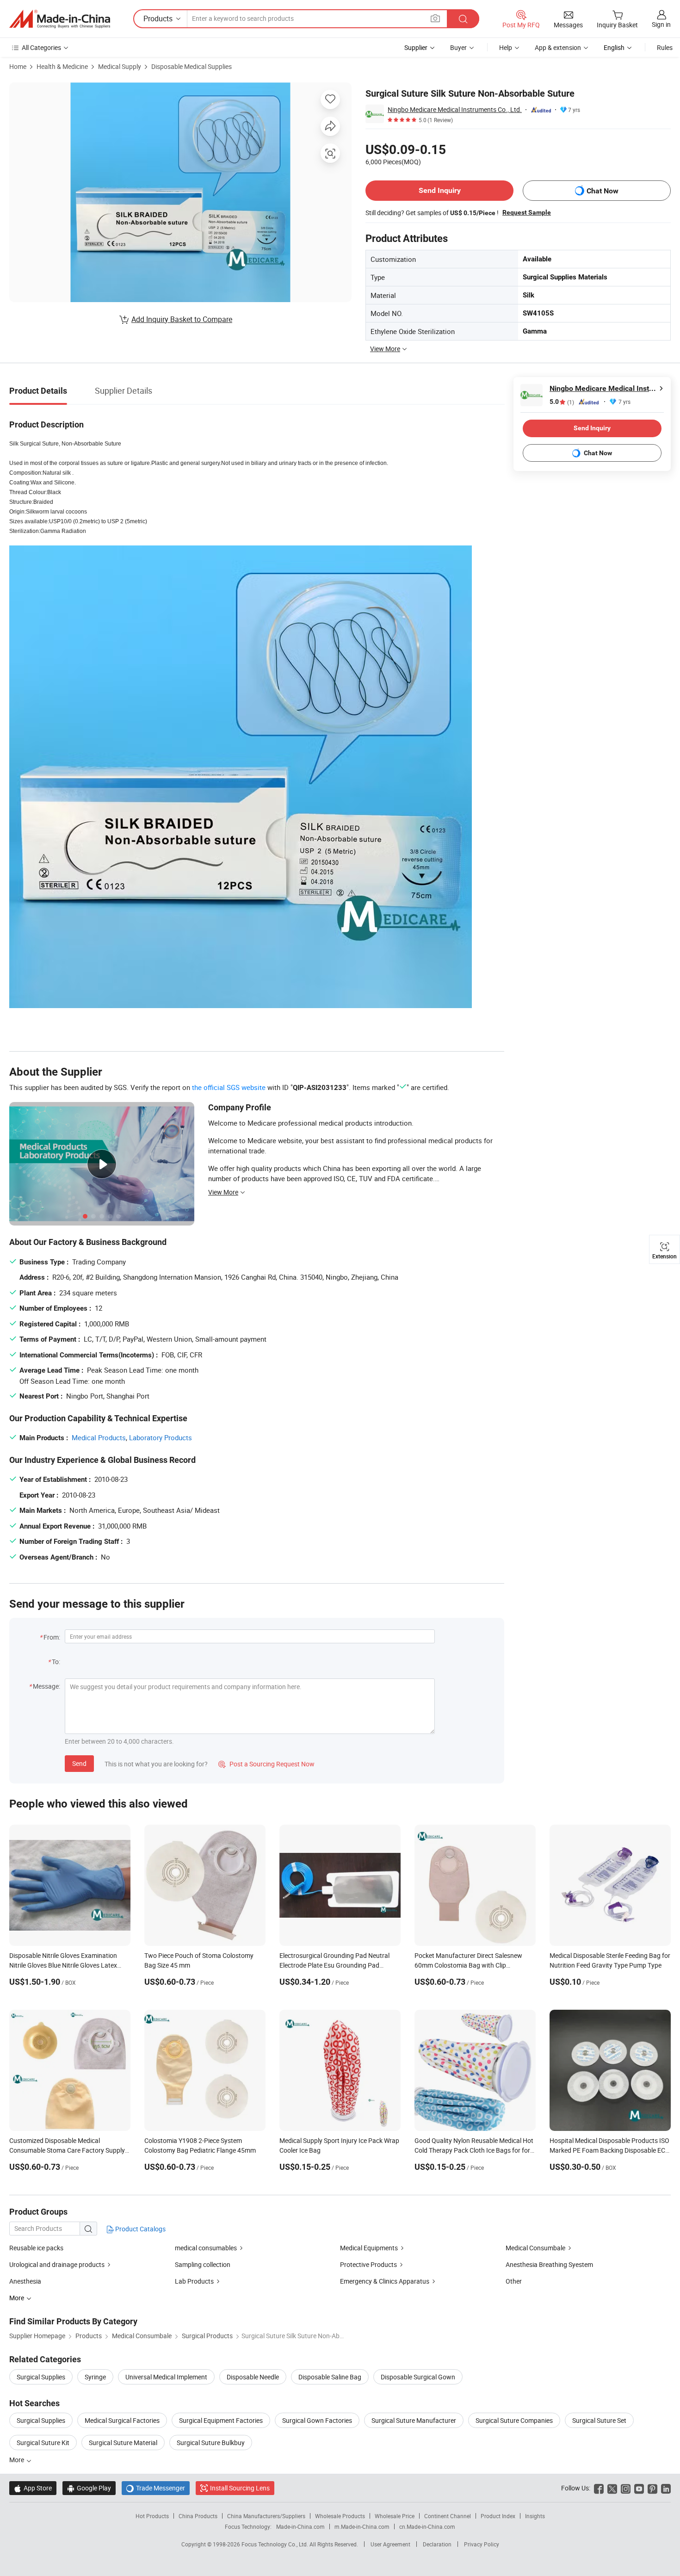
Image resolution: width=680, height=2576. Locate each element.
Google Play (89, 2488)
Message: (46, 1686)
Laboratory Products (161, 1437)
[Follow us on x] (612, 2488)
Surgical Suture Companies (514, 2420)
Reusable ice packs (36, 2248)
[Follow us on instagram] (626, 2488)
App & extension (558, 47)
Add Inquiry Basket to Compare (182, 319)
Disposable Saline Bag (330, 2377)
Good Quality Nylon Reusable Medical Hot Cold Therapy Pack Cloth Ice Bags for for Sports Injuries (474, 2150)
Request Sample (527, 212)
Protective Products (368, 2264)
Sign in (661, 24)
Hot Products (152, 2516)
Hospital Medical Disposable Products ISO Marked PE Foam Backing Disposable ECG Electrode (610, 2150)
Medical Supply (120, 66)
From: (52, 1637)
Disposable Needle (253, 2377)
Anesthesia (25, 2281)
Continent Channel (448, 2516)
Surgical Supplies (41, 2377)
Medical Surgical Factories (122, 2420)
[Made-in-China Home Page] (60, 19)
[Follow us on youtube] (639, 2488)
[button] (435, 18)
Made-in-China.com (300, 2526)
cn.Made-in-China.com (427, 2526)
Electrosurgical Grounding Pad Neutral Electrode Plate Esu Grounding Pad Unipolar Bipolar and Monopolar (334, 1965)
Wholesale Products (340, 2516)
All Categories (41, 47)
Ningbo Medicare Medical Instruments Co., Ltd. (455, 109)
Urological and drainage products (57, 2264)
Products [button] (158, 19)
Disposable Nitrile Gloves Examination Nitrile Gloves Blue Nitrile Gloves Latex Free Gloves (63, 1965)
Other (514, 2281)
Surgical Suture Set (599, 2420)
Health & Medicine (62, 66)
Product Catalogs (140, 2229)
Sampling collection (203, 2264)
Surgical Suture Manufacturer (414, 2420)
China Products (198, 2516)
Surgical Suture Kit (43, 2443)
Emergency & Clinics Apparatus (385, 2281)
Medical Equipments (369, 2248)
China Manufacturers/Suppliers (266, 2516)
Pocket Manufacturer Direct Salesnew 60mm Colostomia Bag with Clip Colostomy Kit (468, 1965)
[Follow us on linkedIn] (666, 2488)
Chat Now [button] (603, 191)
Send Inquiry (440, 190)
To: (56, 1662)
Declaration (437, 2544)
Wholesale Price (395, 2516)
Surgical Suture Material (123, 2443)
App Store (33, 2488)
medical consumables (206, 2248)
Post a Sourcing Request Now (266, 1764)
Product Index (498, 2516)
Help (506, 47)
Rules (665, 47)
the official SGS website (229, 1087)
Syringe (95, 2377)
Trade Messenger (156, 2488)
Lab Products (194, 2281)
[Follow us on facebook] (599, 2488)
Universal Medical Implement (166, 2377)
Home (18, 66)
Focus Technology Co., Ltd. (275, 2544)
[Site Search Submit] (463, 19)
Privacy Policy (482, 2544)
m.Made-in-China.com (362, 2526)
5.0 (562, 402)
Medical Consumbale (535, 2248)
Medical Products (99, 1437)
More (17, 2460)
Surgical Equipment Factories (221, 2420)
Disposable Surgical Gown (418, 2377)
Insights (535, 2516)
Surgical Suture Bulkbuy (211, 2443)
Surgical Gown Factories (317, 2420)
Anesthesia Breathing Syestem (549, 2264)
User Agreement (390, 2544)
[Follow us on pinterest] (652, 2488)
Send (79, 1763)
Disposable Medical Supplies (192, 66)
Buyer (458, 47)
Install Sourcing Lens (240, 2488)
